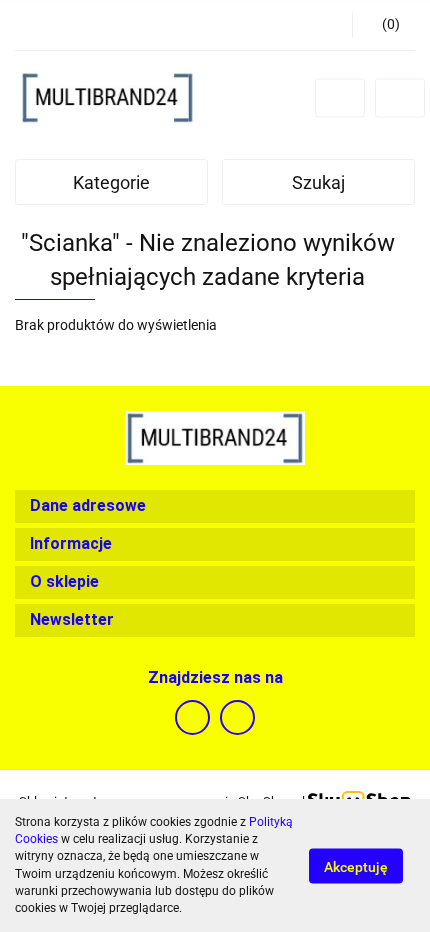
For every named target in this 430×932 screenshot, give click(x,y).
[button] (383, 25)
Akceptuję (356, 866)
